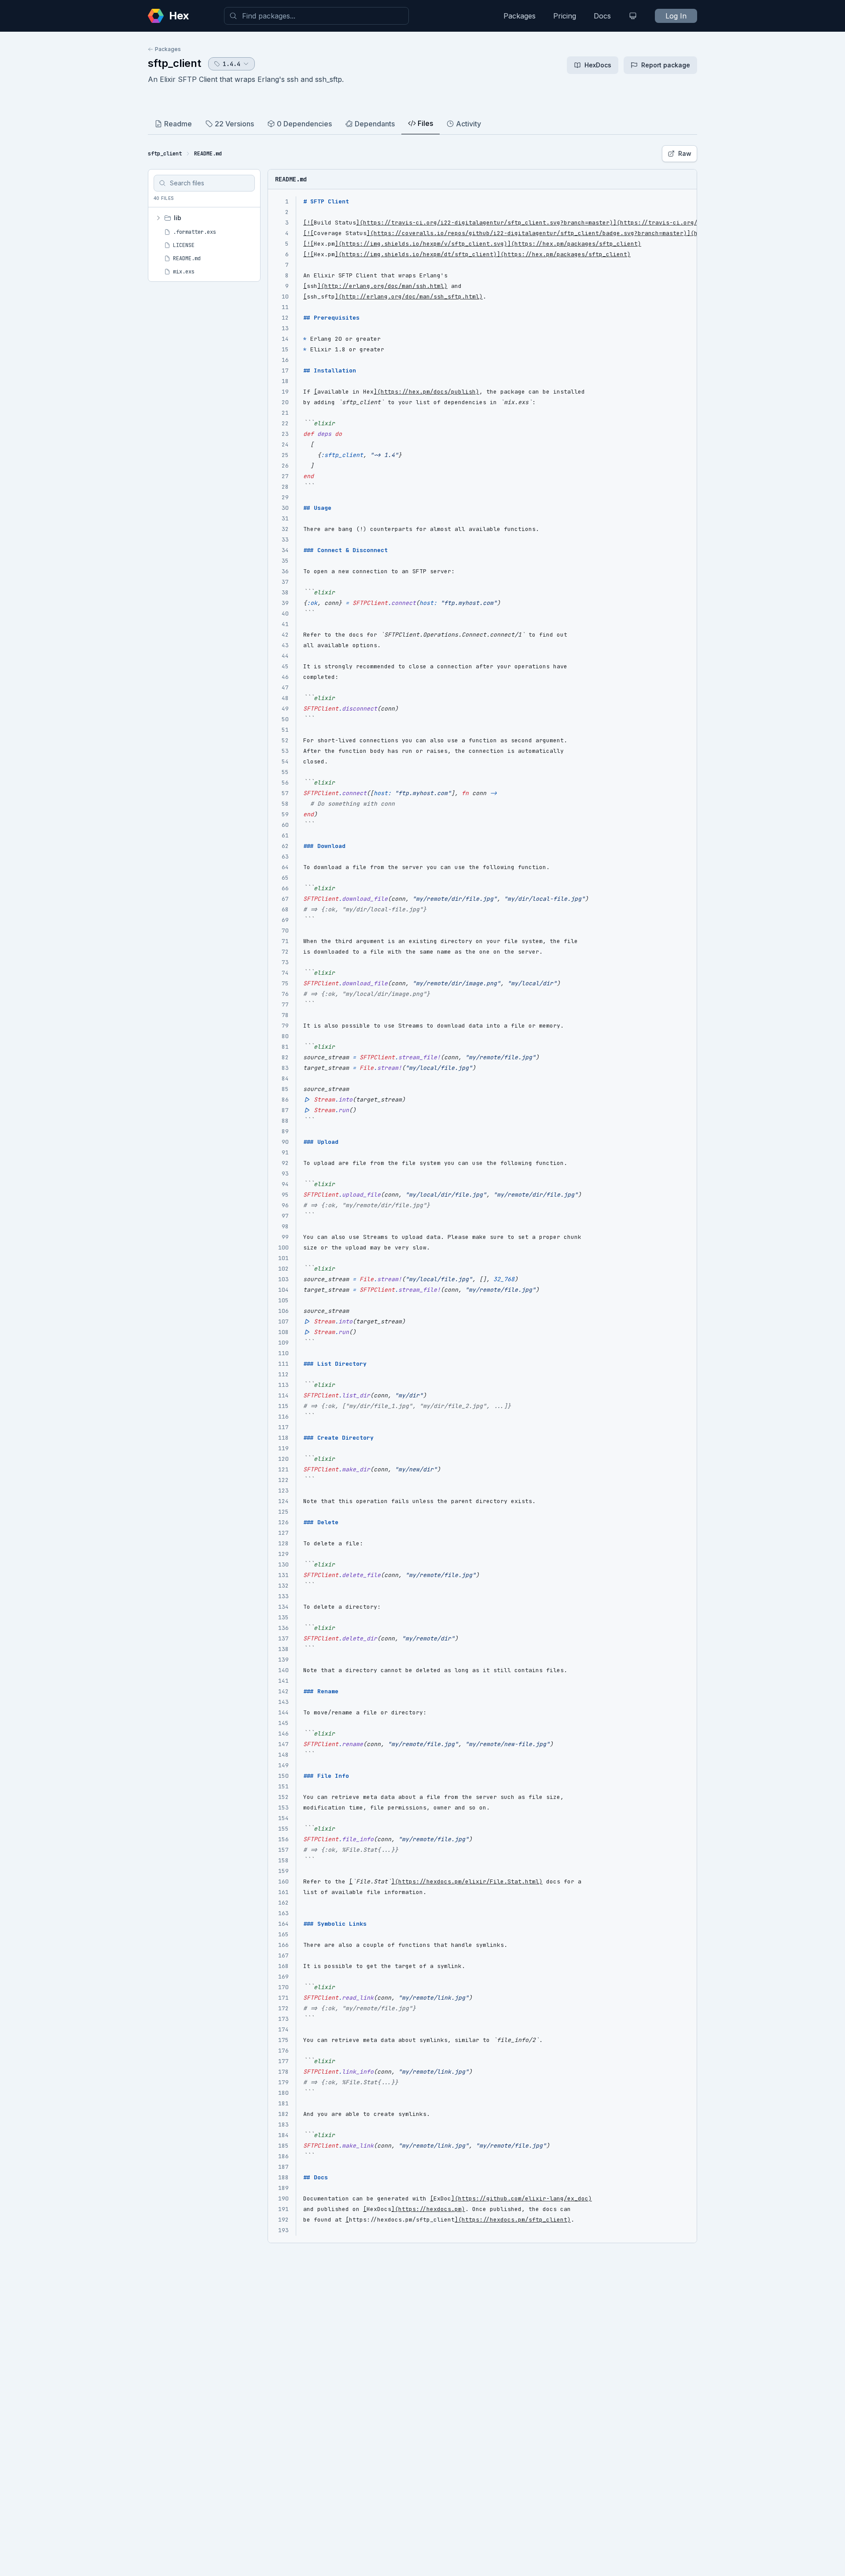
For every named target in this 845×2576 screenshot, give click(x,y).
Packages (520, 16)
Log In (676, 16)
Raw (685, 153)
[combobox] (316, 16)
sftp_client (175, 63)
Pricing (565, 16)
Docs (602, 16)
